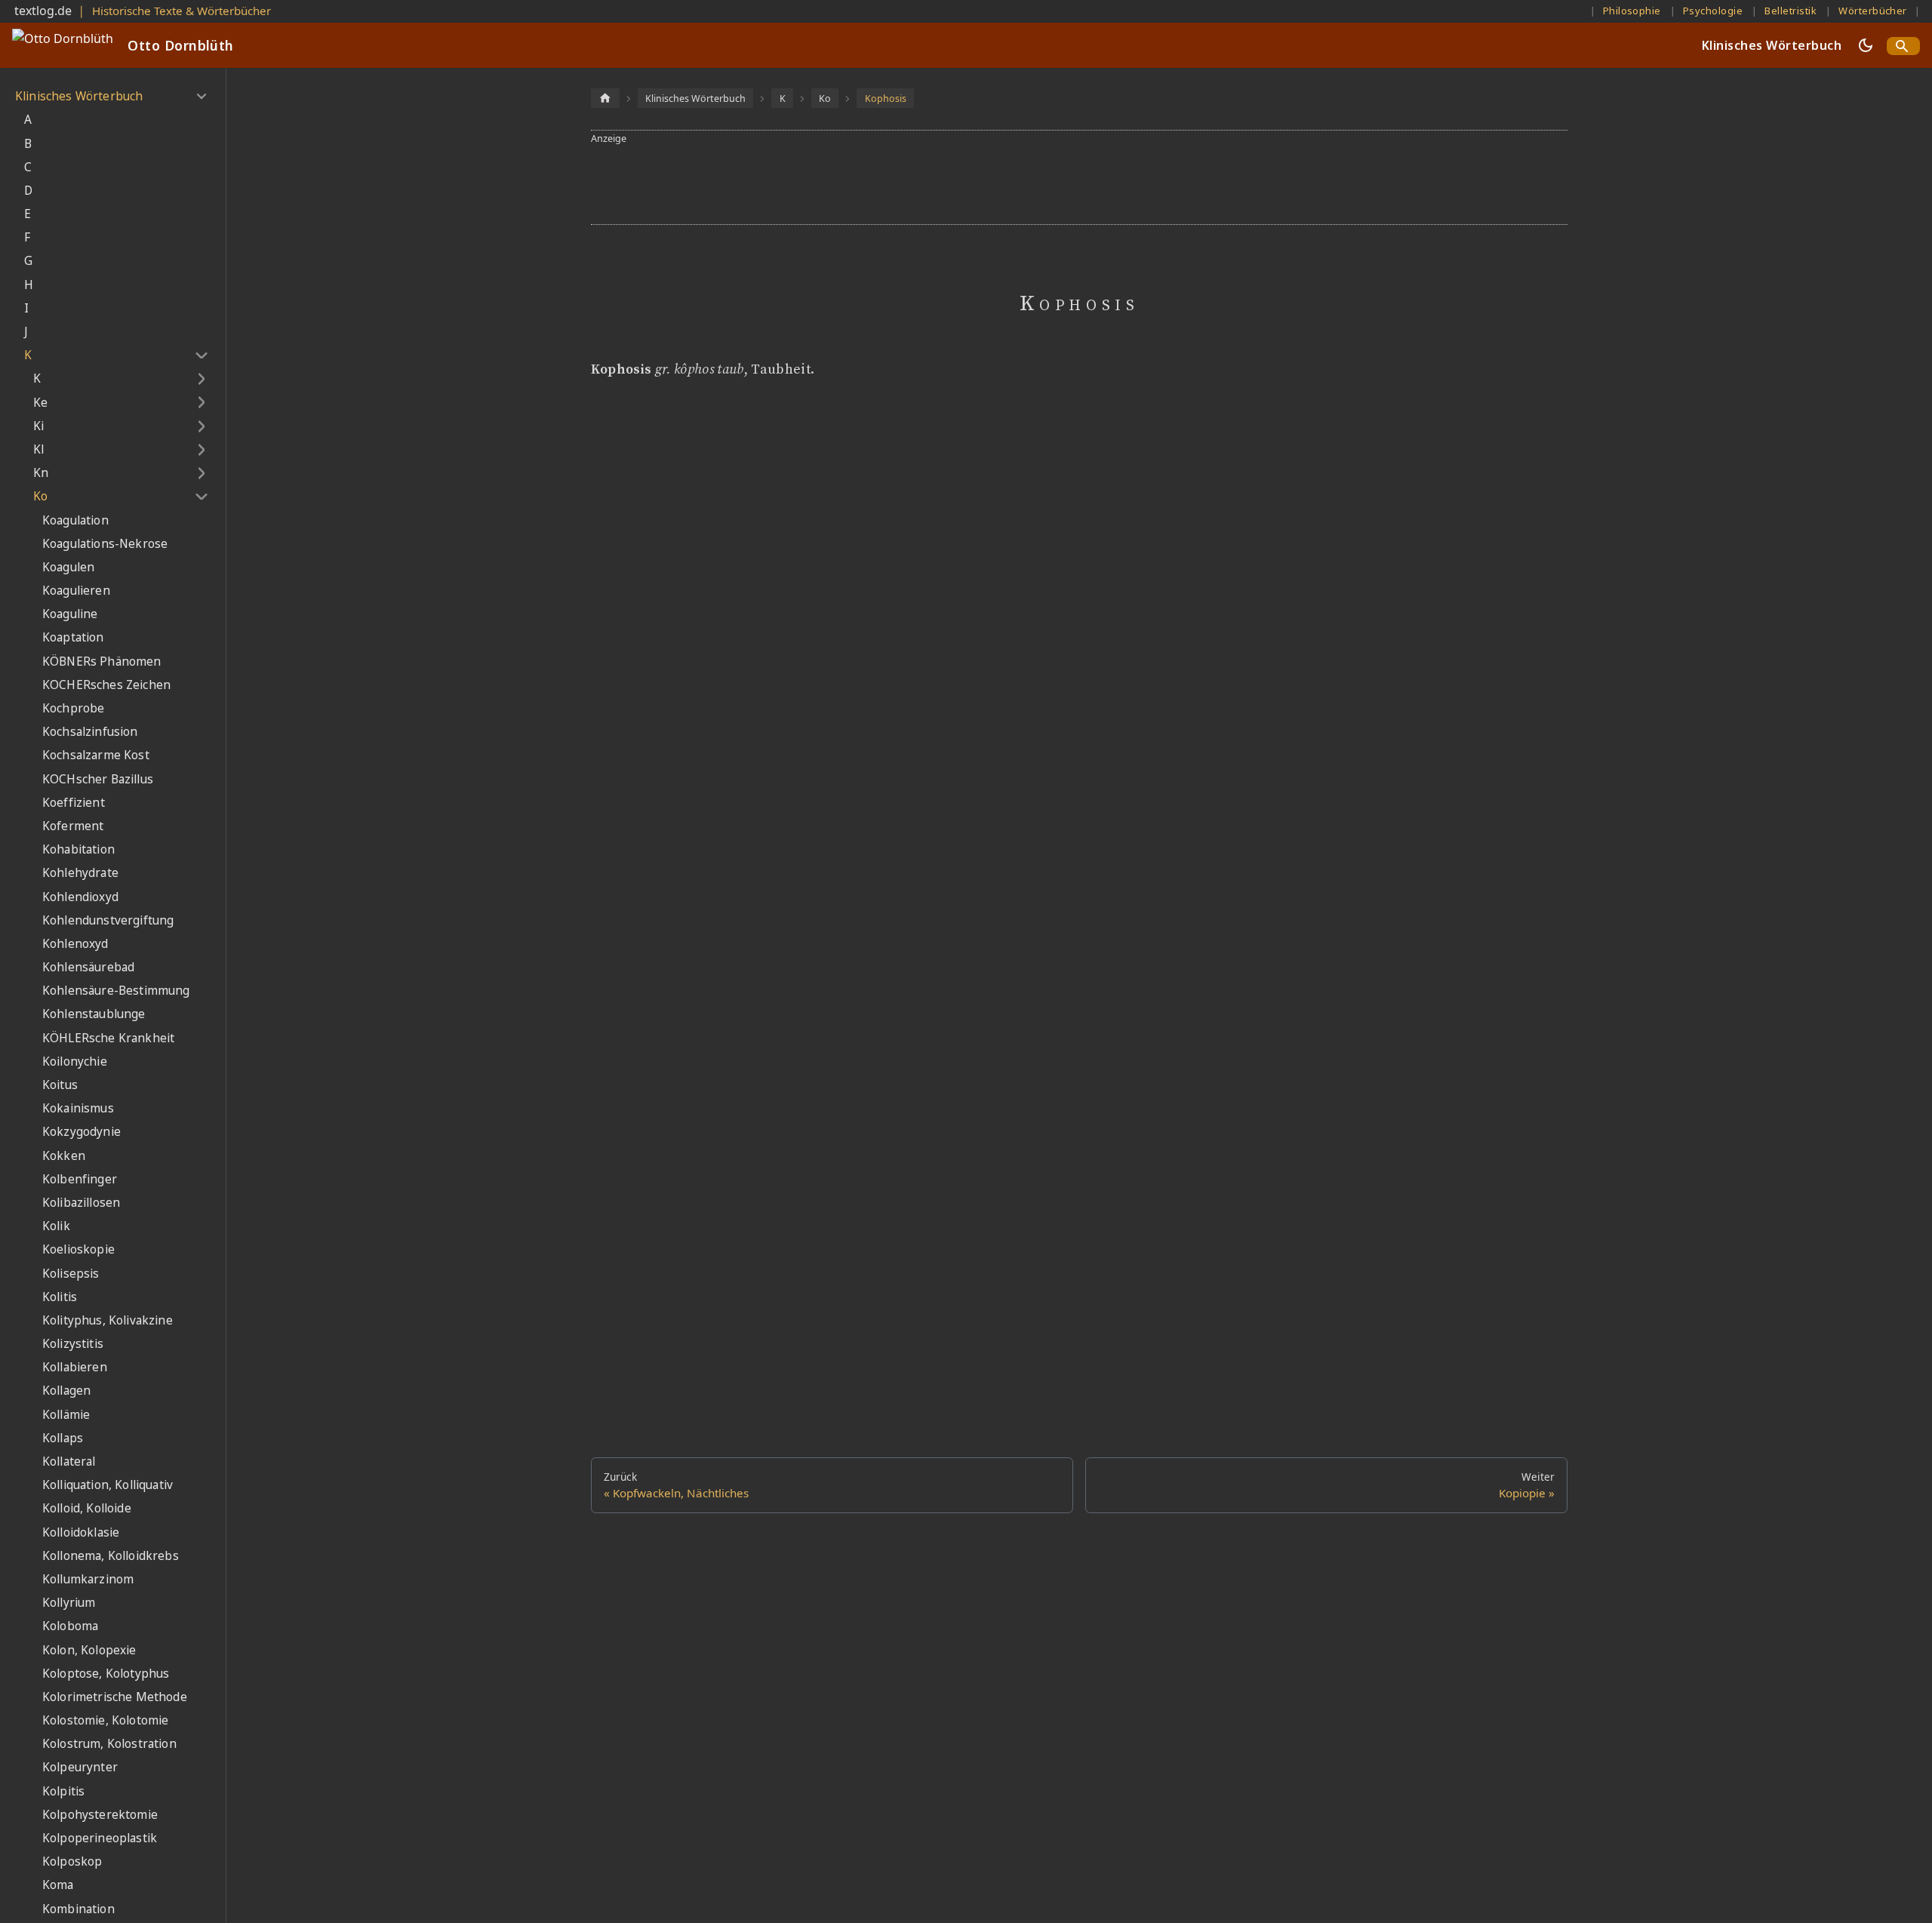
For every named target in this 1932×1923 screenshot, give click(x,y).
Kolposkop (72, 1861)
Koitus (60, 1085)
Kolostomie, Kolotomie (105, 1720)
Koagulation (75, 520)
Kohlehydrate (80, 873)
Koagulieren (76, 591)
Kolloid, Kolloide (87, 1508)
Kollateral (69, 1461)
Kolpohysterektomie (100, 1815)
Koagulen (68, 567)
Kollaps (63, 1438)
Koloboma (70, 1626)
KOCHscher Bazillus (98, 779)
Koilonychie (75, 1061)
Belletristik (1790, 11)
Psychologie (1713, 11)
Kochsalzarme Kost (96, 755)
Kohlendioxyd (80, 897)
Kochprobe (73, 708)
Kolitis (60, 1297)
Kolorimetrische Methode (115, 1697)
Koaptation (73, 637)
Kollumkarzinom (88, 1579)
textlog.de (43, 11)
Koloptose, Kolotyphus (106, 1674)
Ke (40, 403)
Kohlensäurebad (88, 967)
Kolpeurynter (80, 1767)
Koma (58, 1885)
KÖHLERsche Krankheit (108, 1038)
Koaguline (70, 614)
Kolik (56, 1226)
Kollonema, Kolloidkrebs (111, 1556)
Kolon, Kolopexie (89, 1650)
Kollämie (66, 1415)
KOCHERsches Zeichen (106, 685)
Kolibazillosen (81, 1203)
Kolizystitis (73, 1344)
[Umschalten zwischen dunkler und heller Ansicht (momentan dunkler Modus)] (1866, 45)
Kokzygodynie (82, 1132)
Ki (38, 426)
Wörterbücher (1873, 11)
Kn (41, 473)
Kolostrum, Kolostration (109, 1744)
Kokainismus (78, 1108)
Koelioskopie (78, 1249)
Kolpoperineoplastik (100, 1838)
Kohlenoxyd (75, 944)
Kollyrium (69, 1603)
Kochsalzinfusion (90, 732)
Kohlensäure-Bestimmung (116, 991)
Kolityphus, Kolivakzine (108, 1320)
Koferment (73, 826)
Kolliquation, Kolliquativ (108, 1485)
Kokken (64, 1156)
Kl (38, 449)
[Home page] (605, 98)
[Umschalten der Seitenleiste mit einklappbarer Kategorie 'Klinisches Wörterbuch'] (201, 97)
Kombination (78, 1909)
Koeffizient (74, 803)
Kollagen (66, 1391)
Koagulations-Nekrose (105, 544)
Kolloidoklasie (81, 1532)
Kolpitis (63, 1791)
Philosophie (1632, 11)
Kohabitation (78, 849)
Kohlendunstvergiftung (108, 920)
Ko (40, 496)
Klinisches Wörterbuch (1772, 45)
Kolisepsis (71, 1274)
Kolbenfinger (80, 1179)
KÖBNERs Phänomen (102, 662)
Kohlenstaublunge (94, 1014)
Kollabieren (75, 1367)
